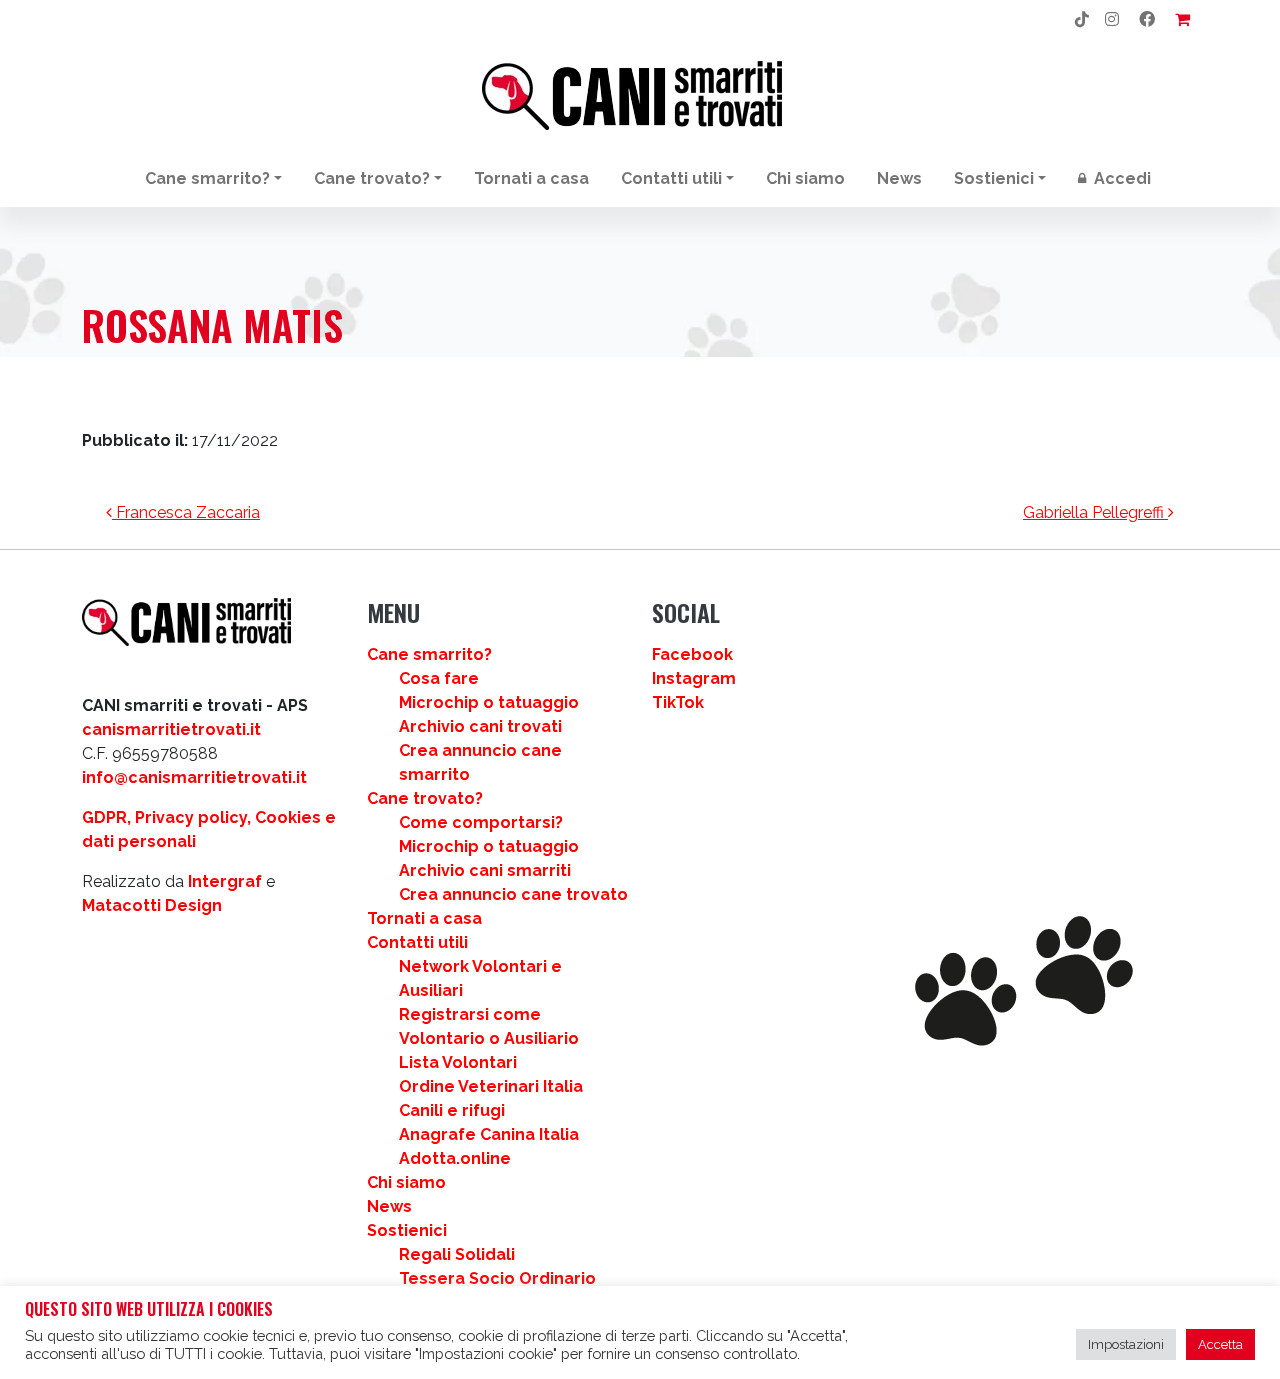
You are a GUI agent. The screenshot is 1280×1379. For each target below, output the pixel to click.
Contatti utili (671, 178)
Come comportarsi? (481, 822)
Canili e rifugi (452, 1110)
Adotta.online (455, 1158)
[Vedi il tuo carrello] (1182, 20)
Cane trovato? (372, 178)
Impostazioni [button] (1126, 1344)
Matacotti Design (152, 905)
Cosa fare (439, 678)
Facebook (692, 654)
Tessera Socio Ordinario (497, 1278)
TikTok (678, 702)
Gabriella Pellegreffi (1095, 512)
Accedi (1120, 178)
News (899, 178)
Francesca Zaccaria (186, 512)
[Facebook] (1147, 20)
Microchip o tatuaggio (489, 702)
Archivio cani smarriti (485, 870)
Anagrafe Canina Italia (489, 1134)
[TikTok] (1082, 20)
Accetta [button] (1220, 1344)
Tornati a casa (531, 178)
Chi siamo (805, 178)
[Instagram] (1112, 20)
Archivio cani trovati (480, 726)
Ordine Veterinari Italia (491, 1086)
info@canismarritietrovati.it (194, 777)
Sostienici (994, 178)
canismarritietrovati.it (171, 729)
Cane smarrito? (207, 178)
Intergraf (225, 881)
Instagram (694, 678)
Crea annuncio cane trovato (513, 894)
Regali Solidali (457, 1254)
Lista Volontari (458, 1062)
